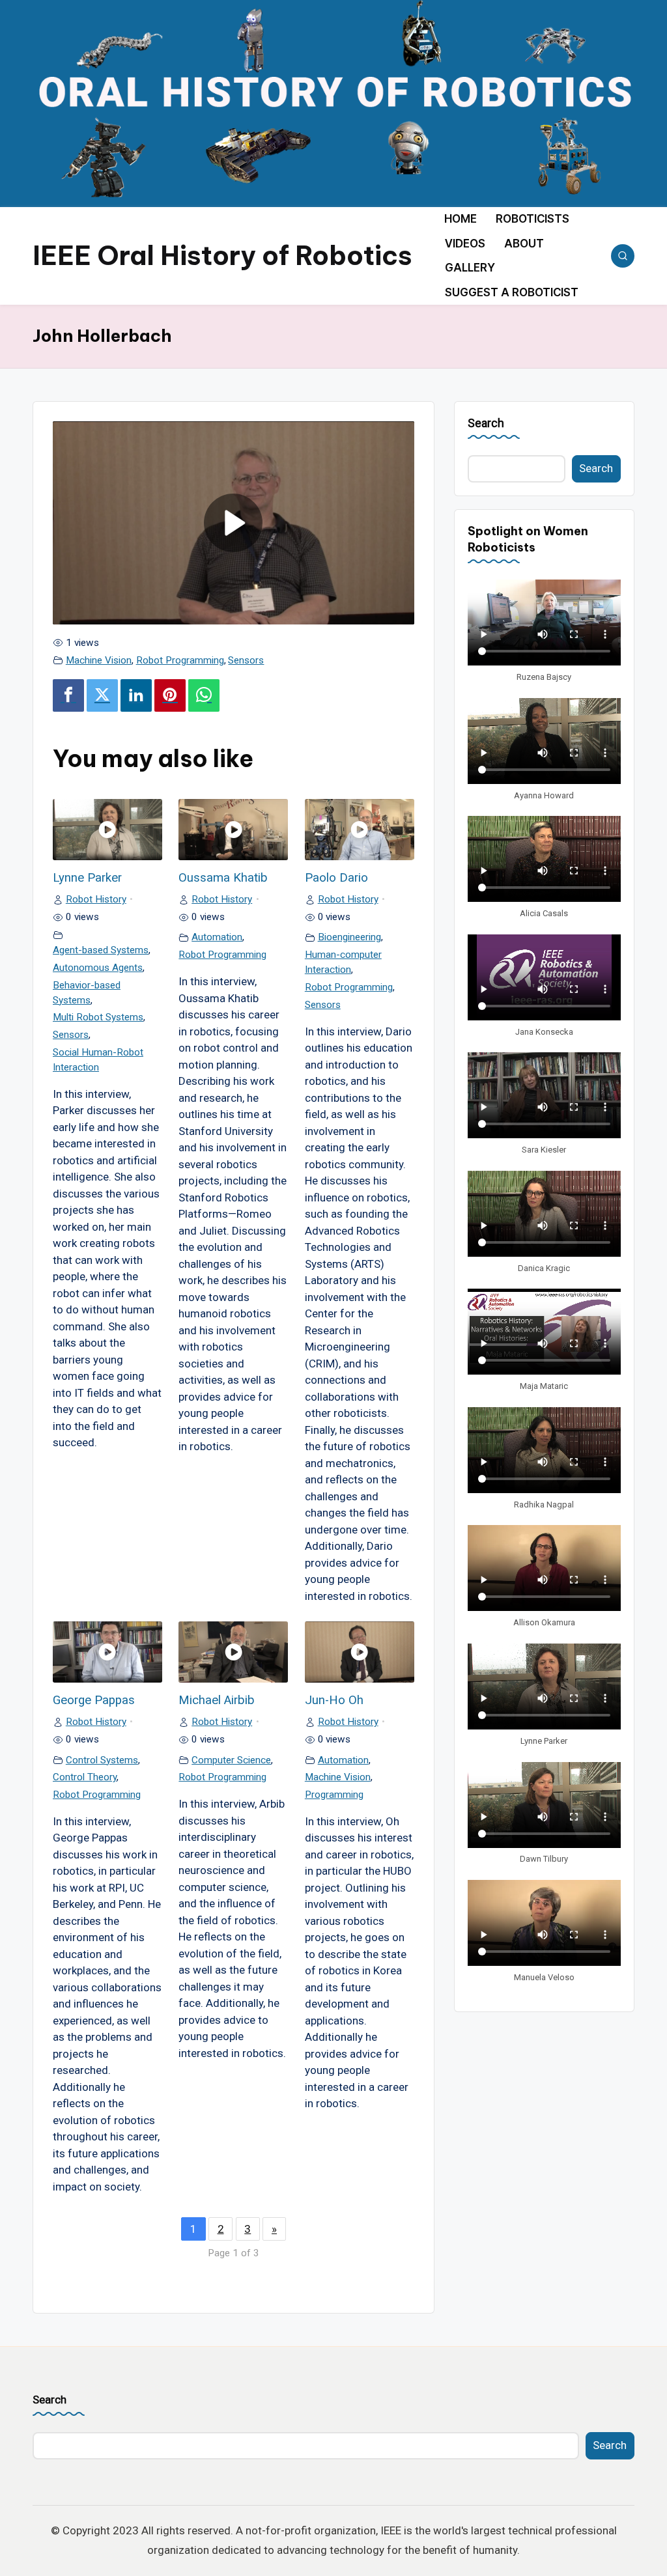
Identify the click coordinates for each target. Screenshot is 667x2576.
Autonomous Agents (98, 968)
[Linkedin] (136, 696)
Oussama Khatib (223, 878)
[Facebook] (68, 696)
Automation (217, 937)
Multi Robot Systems (98, 1017)
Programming (334, 1795)
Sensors (246, 660)
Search (486, 423)
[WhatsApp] (204, 696)
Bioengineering (349, 937)
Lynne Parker (87, 878)
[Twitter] (102, 696)
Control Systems (102, 1760)
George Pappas (94, 1700)
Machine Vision (99, 660)
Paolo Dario (336, 878)
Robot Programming (180, 660)
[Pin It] (170, 696)
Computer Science (231, 1760)
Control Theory (85, 1777)
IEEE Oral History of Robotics (222, 256)
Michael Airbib (217, 1700)
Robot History (96, 899)
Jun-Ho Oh (334, 1700)
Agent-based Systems (101, 950)
